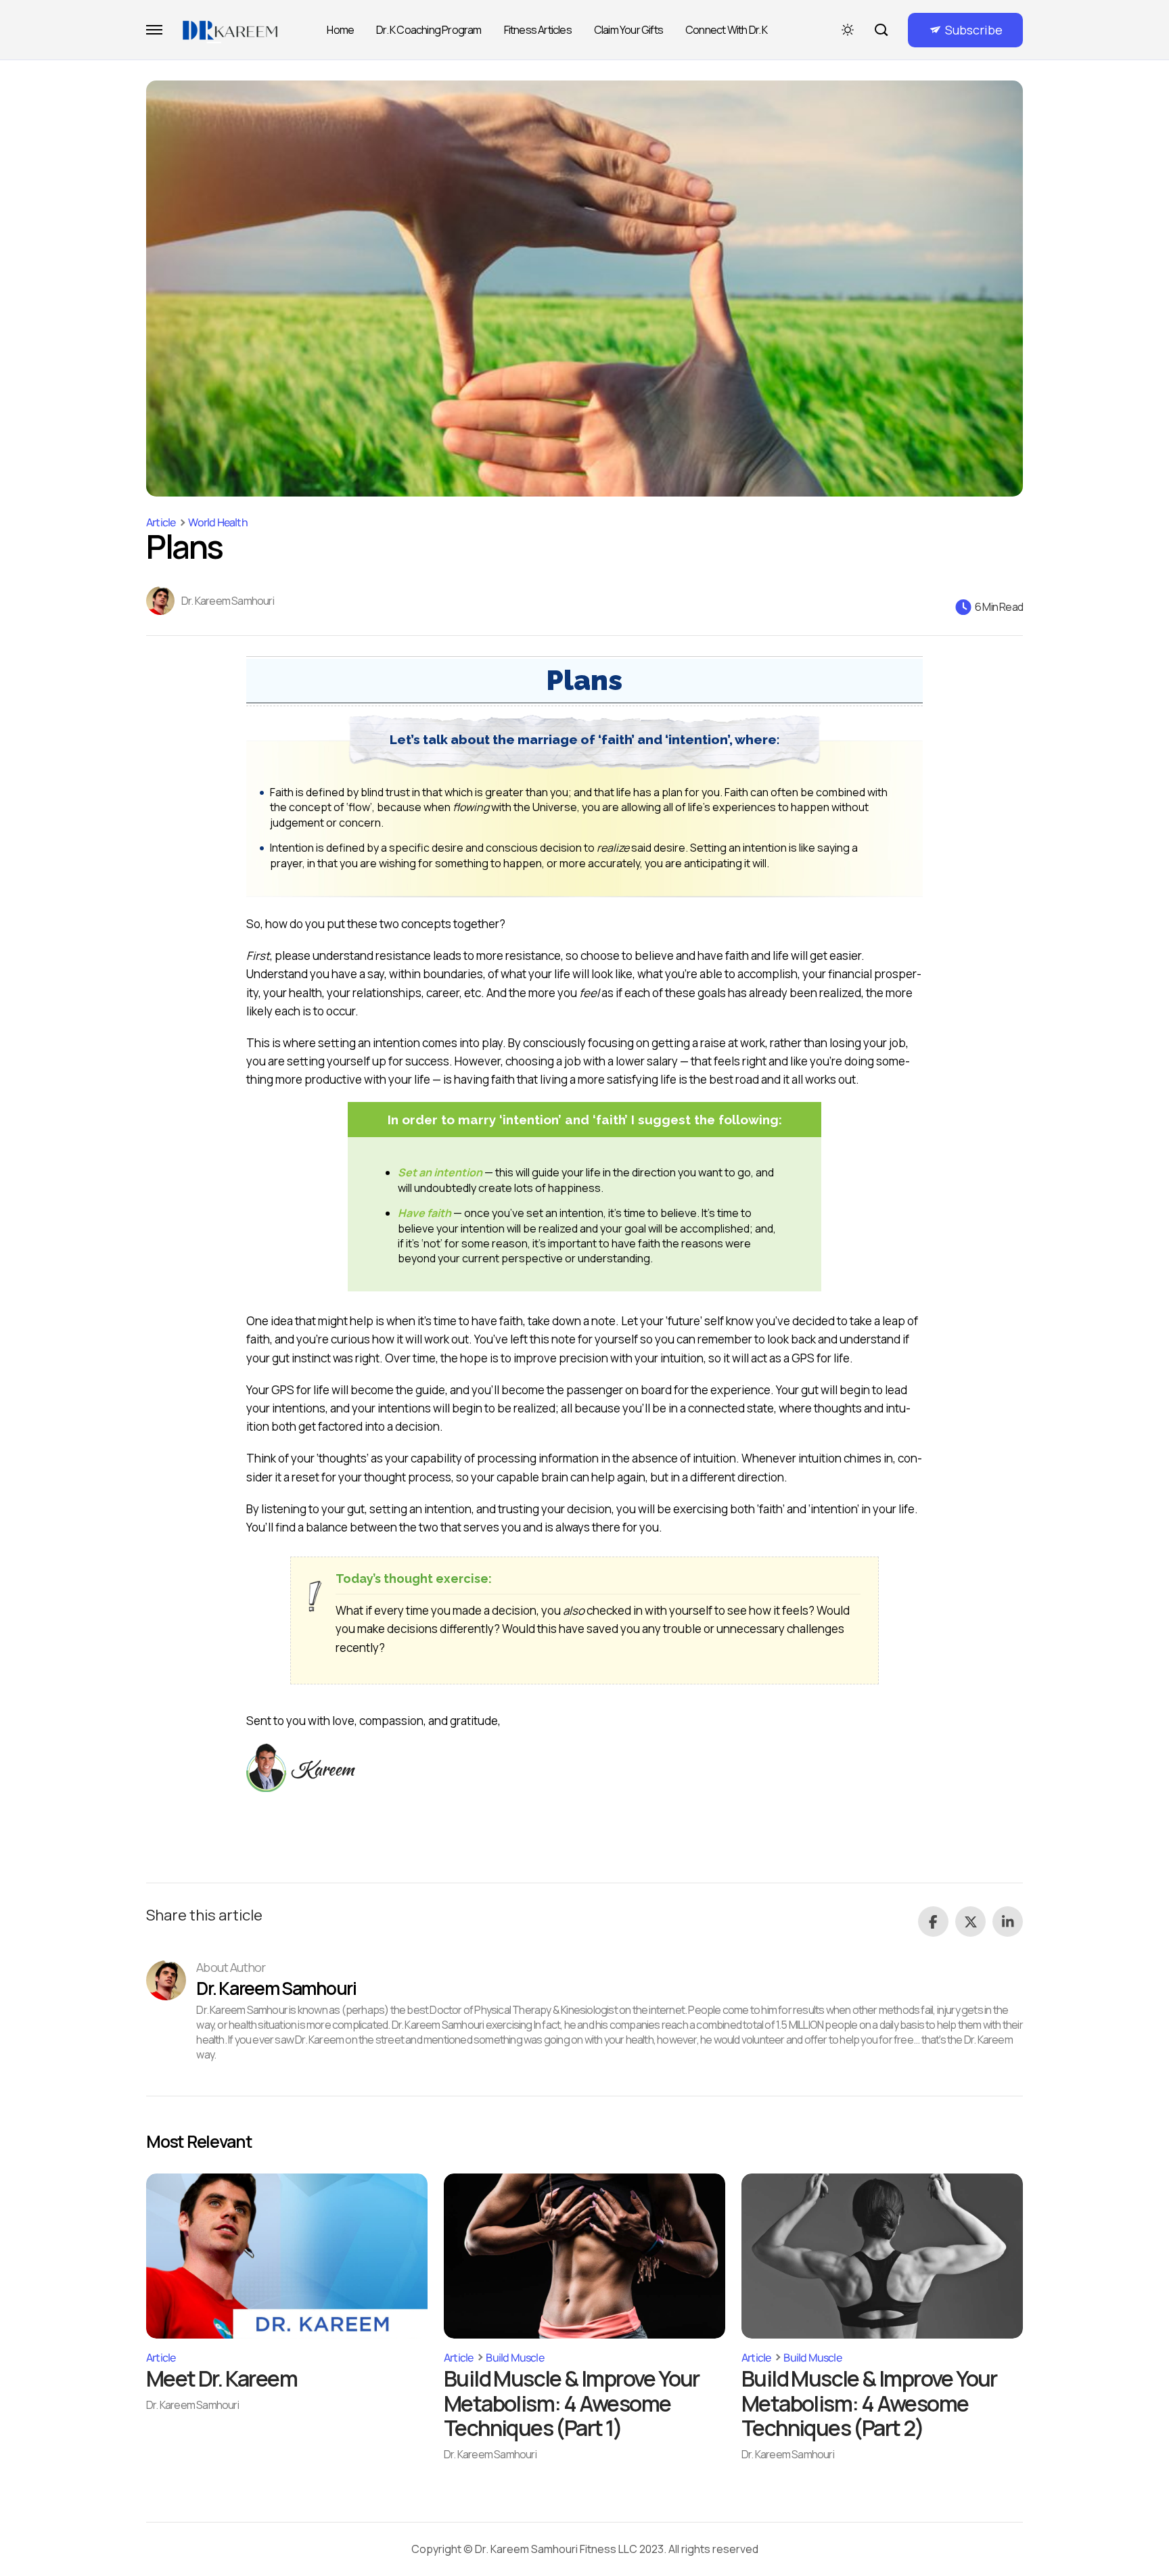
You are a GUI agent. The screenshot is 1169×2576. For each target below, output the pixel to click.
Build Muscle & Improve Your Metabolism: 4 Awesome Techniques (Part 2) (869, 2403)
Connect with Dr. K (727, 30)
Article (161, 522)
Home (340, 30)
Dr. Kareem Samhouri (228, 601)
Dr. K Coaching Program (429, 30)
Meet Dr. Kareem (222, 2378)
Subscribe (974, 30)
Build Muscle (514, 2357)
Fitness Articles (538, 30)
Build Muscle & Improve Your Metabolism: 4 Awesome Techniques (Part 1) (572, 2403)
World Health (217, 522)
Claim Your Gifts (628, 30)
